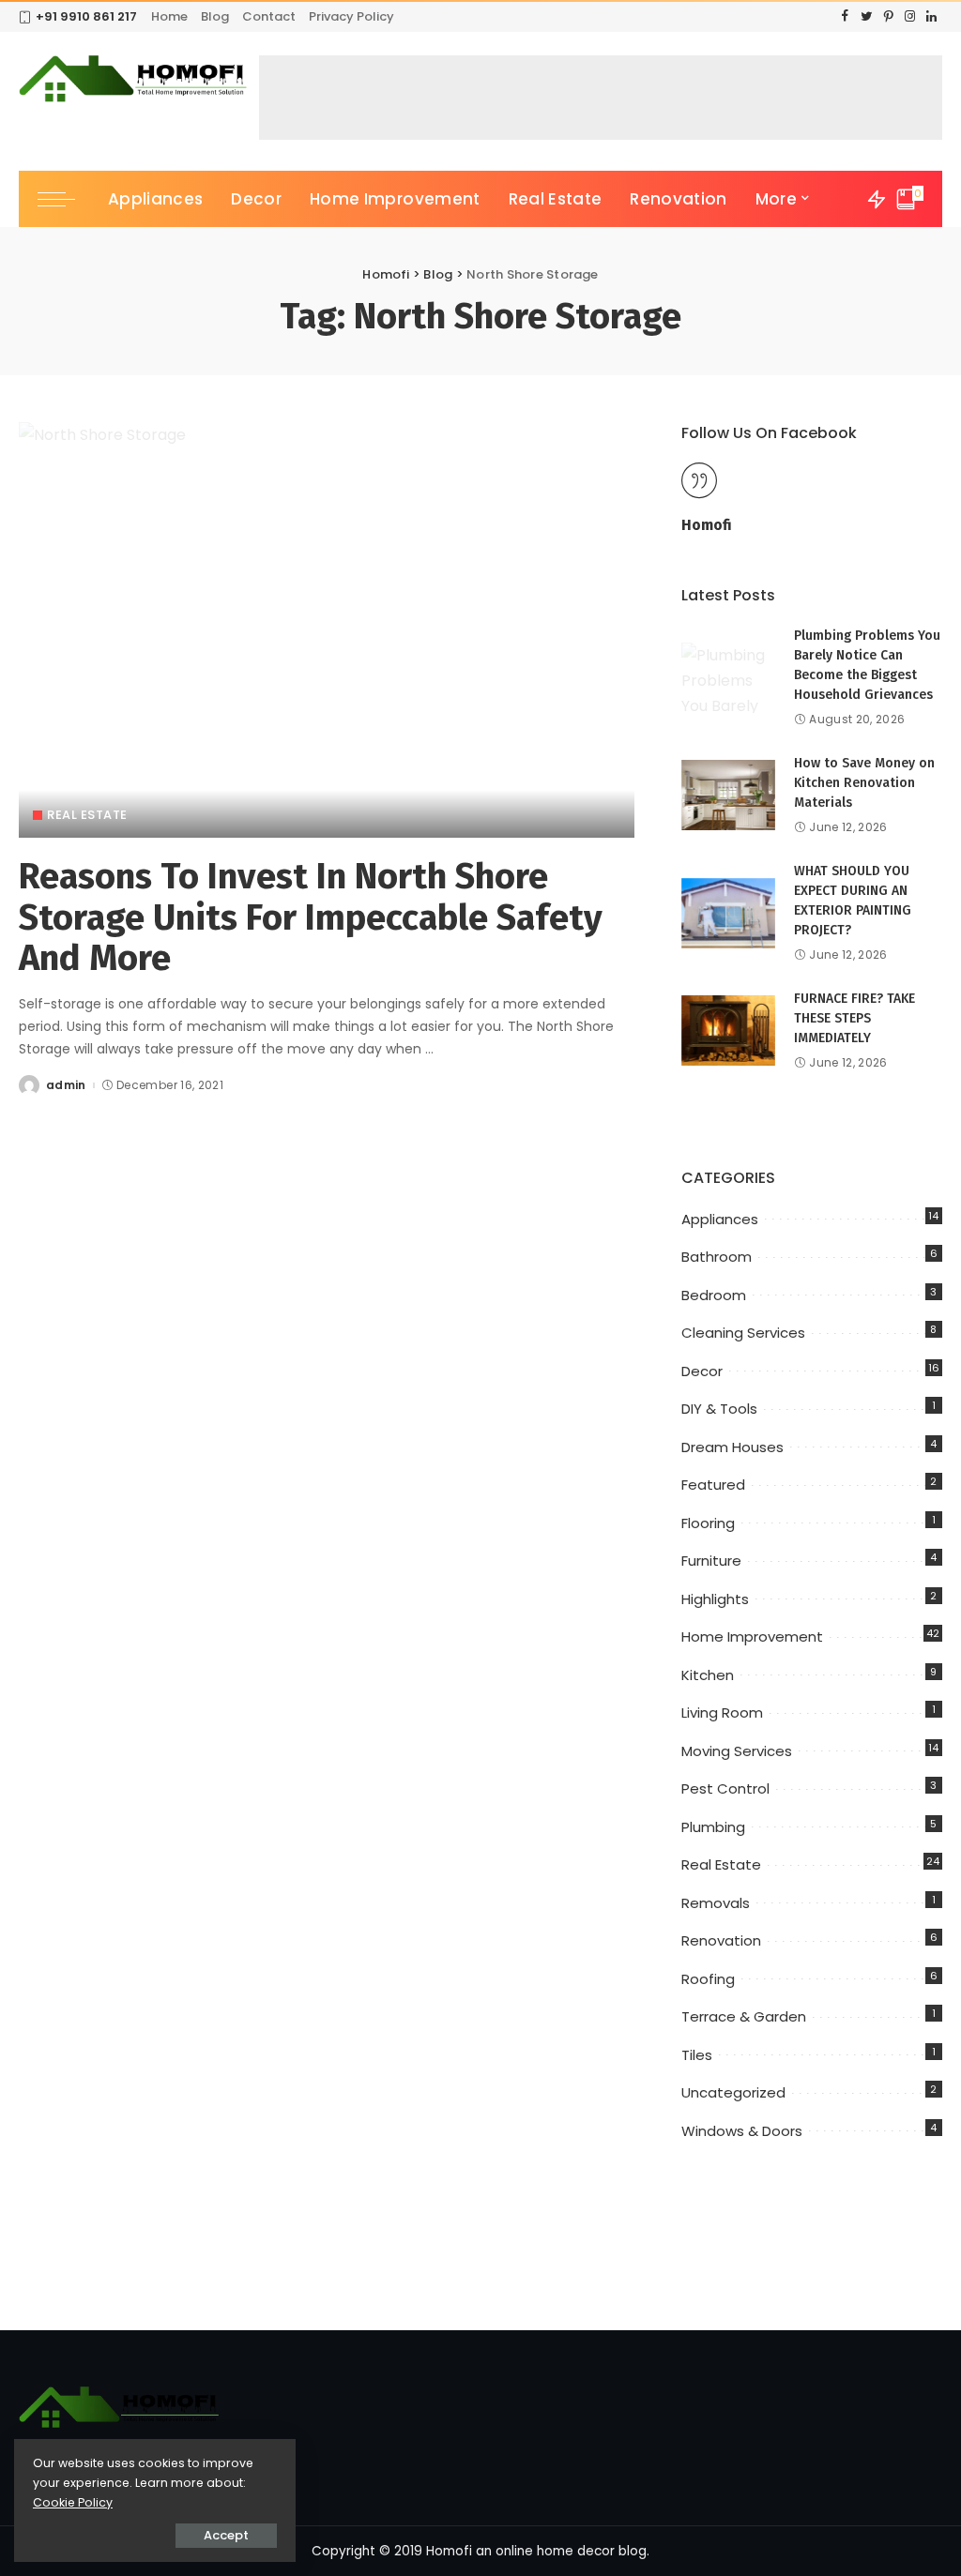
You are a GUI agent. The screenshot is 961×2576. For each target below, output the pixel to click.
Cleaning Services (743, 1333)
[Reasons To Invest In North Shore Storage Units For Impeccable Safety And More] (327, 630)
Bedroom (714, 1295)
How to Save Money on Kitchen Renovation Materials (864, 783)
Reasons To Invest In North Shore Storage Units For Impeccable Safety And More (311, 917)
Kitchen (708, 1675)
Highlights (715, 1599)
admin (66, 1085)
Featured (713, 1485)
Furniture (711, 1561)
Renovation (721, 1940)
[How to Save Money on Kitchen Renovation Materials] (728, 795)
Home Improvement (752, 1637)
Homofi (707, 525)
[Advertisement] (601, 98)
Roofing (708, 1979)
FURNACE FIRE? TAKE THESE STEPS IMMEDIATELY (854, 1018)
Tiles (697, 2055)
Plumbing (713, 1827)
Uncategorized (733, 2092)
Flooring (708, 1523)
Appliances (720, 1219)
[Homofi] (134, 80)
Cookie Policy (73, 2502)
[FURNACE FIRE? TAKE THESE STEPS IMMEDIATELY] (728, 1030)
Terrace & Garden (744, 2016)
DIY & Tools (719, 1409)
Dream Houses (732, 1447)
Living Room (722, 1712)
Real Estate (87, 815)
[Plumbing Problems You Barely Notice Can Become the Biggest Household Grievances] (728, 678)
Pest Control (725, 1788)
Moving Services (737, 1751)
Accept (226, 2535)
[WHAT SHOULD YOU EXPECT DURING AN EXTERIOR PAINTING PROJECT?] (728, 913)
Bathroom (717, 1257)
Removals (716, 1903)
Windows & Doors (742, 2131)
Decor (702, 1371)
